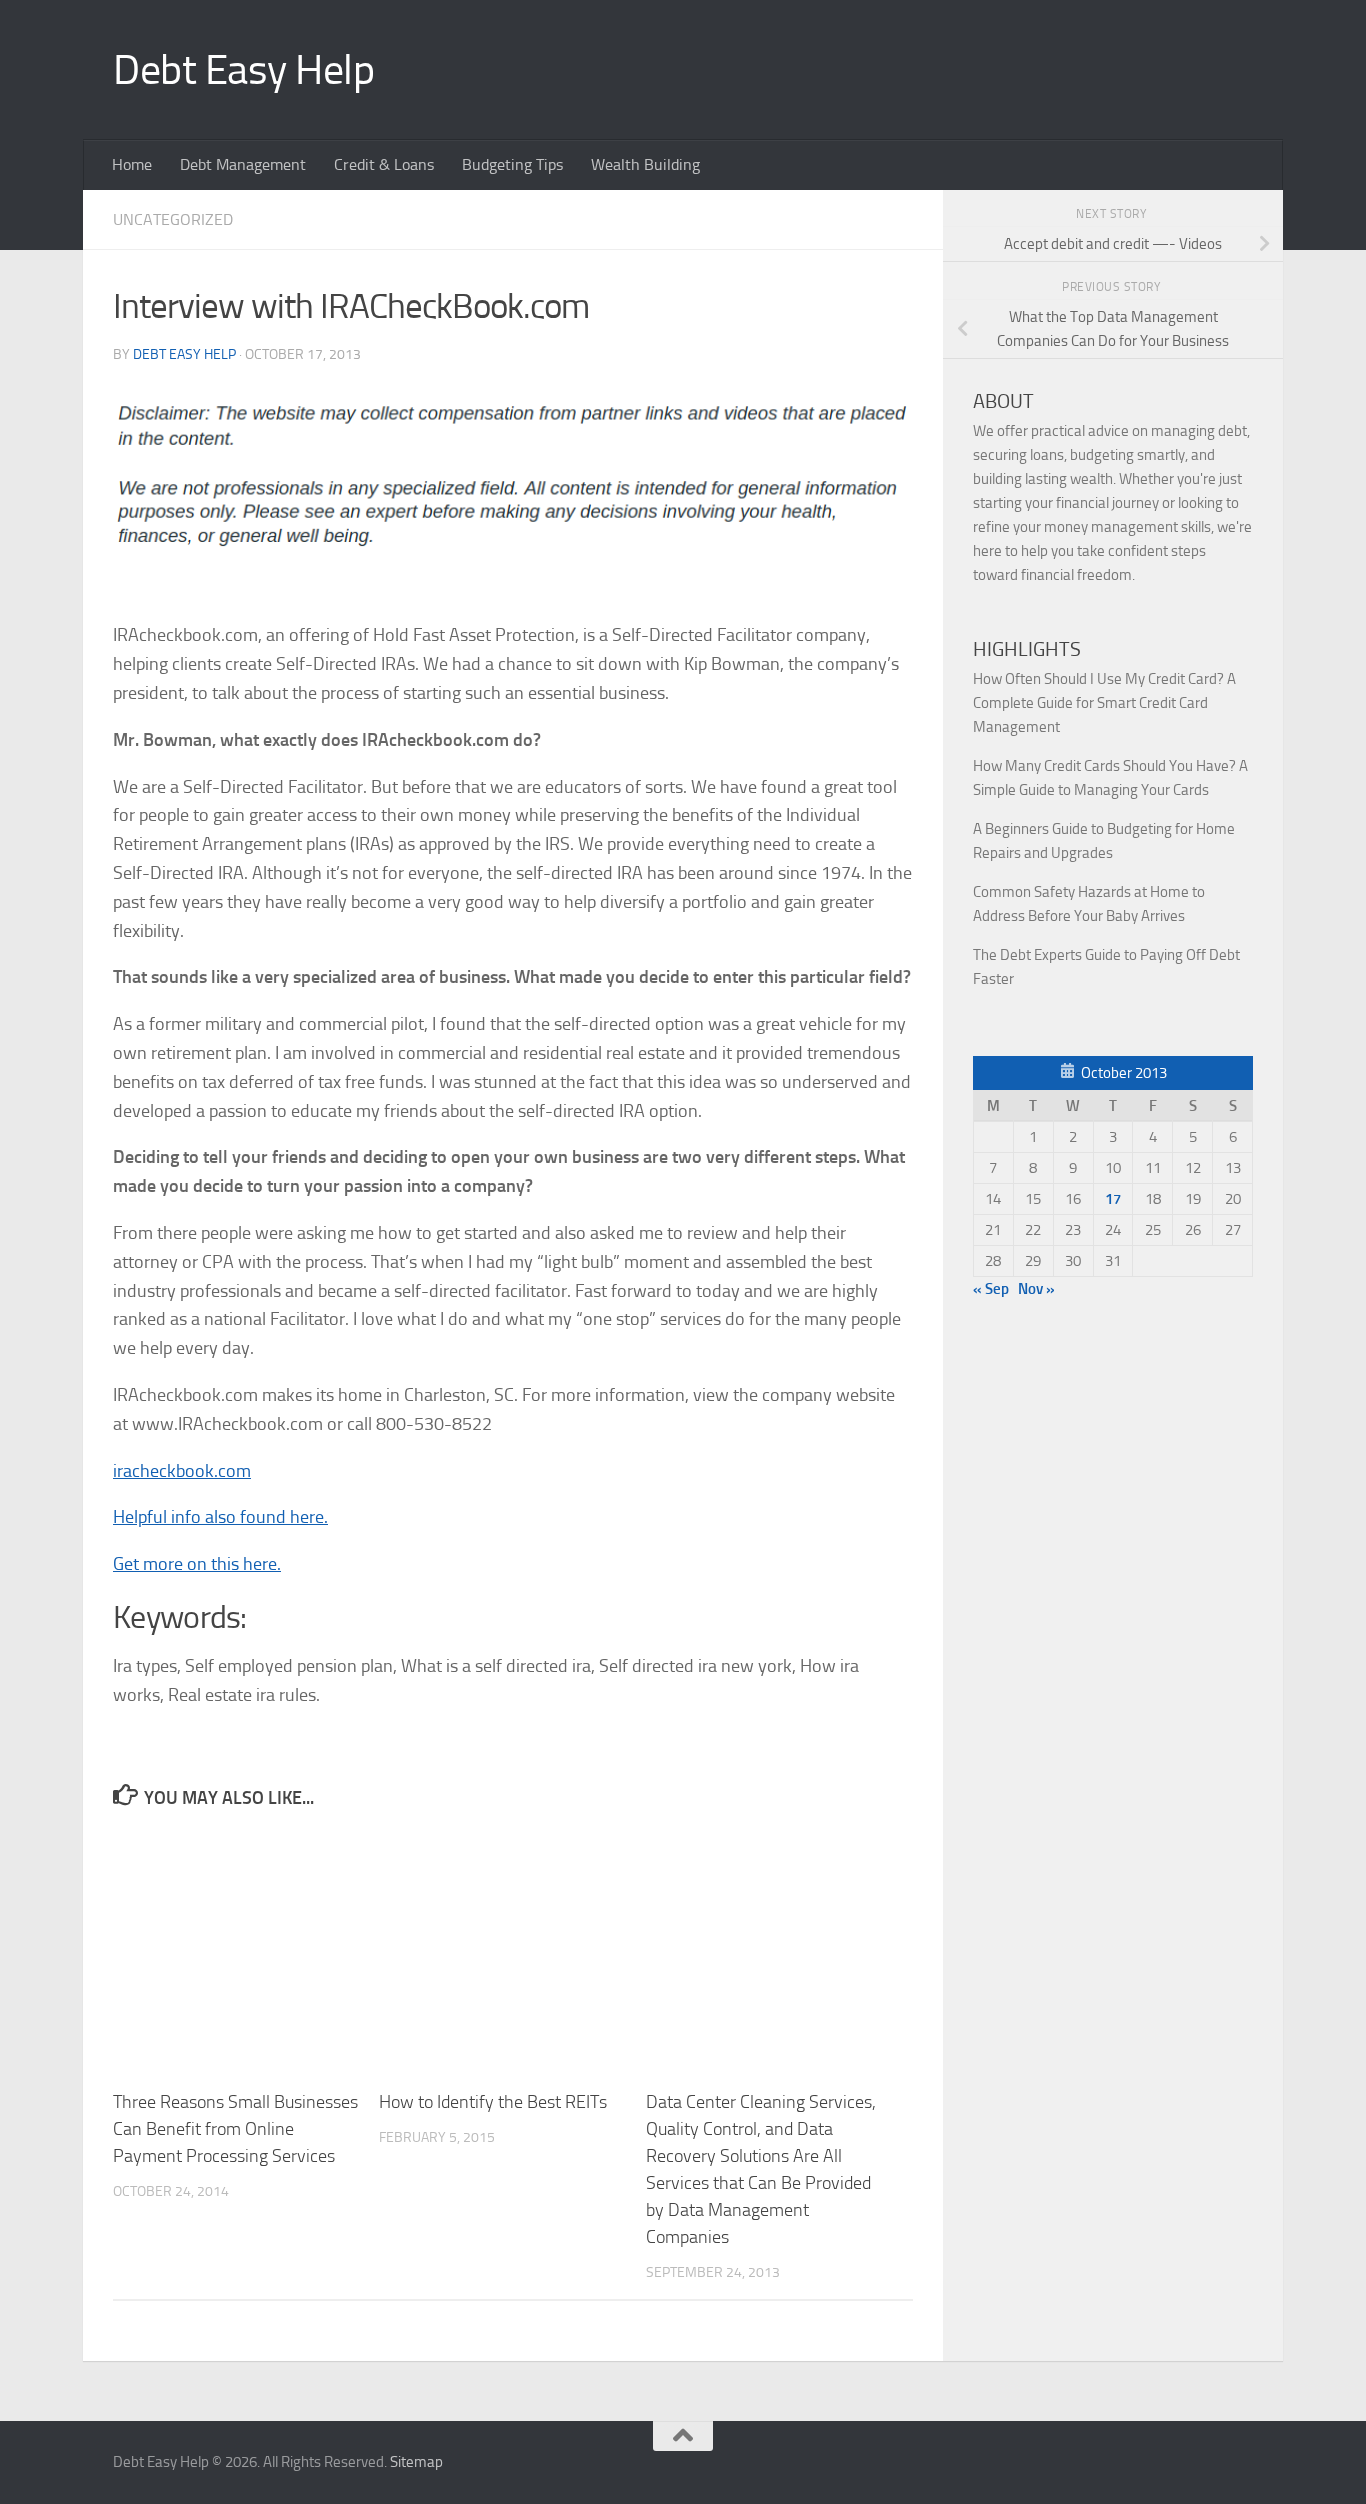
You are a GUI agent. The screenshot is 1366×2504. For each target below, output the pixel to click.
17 (1113, 1199)
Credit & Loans (384, 164)
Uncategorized (173, 219)
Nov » (1036, 1289)
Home (132, 164)
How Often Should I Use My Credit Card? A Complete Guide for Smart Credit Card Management (1104, 703)
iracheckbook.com (182, 1471)
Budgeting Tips (512, 164)
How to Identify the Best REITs (493, 2102)
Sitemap (416, 2462)
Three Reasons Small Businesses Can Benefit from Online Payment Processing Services (235, 2129)
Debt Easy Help (243, 70)
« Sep (991, 1289)
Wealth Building (645, 164)
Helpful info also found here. (220, 1517)
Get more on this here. (197, 1564)
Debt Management (243, 164)
